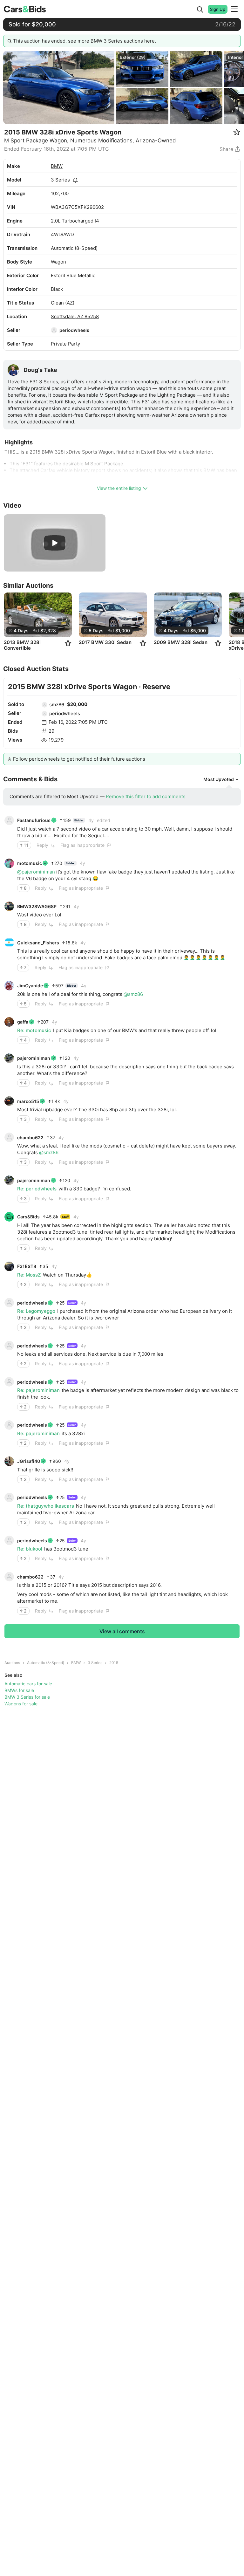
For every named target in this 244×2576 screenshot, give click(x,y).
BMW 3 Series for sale (27, 1697)
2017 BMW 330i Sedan (105, 642)
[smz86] (44, 705)
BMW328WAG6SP (37, 906)
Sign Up (218, 9)
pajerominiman (34, 1058)
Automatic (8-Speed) (46, 1663)
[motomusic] (9, 863)
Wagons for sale (21, 1704)
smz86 (57, 705)
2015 (114, 1663)
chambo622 (30, 1137)
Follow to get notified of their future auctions (79, 759)
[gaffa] (9, 1022)
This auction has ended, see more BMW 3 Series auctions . (85, 41)
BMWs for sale (19, 1690)
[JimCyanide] (9, 986)
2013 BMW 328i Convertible (22, 645)
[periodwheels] (54, 330)
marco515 (28, 1101)
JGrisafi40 (29, 1461)
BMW (57, 166)
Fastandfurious (34, 820)
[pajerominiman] (9, 1058)
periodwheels (74, 330)
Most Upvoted (219, 779)
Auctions (12, 1663)
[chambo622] (9, 1137)
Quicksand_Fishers (38, 943)
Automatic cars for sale (28, 1684)
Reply (42, 845)
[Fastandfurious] (9, 820)
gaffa (23, 1022)
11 (26, 845)
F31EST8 (27, 1266)
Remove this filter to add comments (146, 796)
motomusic (30, 863)
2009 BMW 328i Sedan (181, 642)
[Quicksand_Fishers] (9, 942)
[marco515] (9, 1101)
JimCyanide (30, 986)
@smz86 (133, 994)
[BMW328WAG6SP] (9, 906)
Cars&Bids (28, 1217)
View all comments (122, 1631)
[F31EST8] (9, 1266)
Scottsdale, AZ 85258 (75, 316)
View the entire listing (119, 488)
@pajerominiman (36, 872)
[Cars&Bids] (9, 1217)
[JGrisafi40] (9, 1461)
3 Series (60, 180)
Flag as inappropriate (82, 845)
